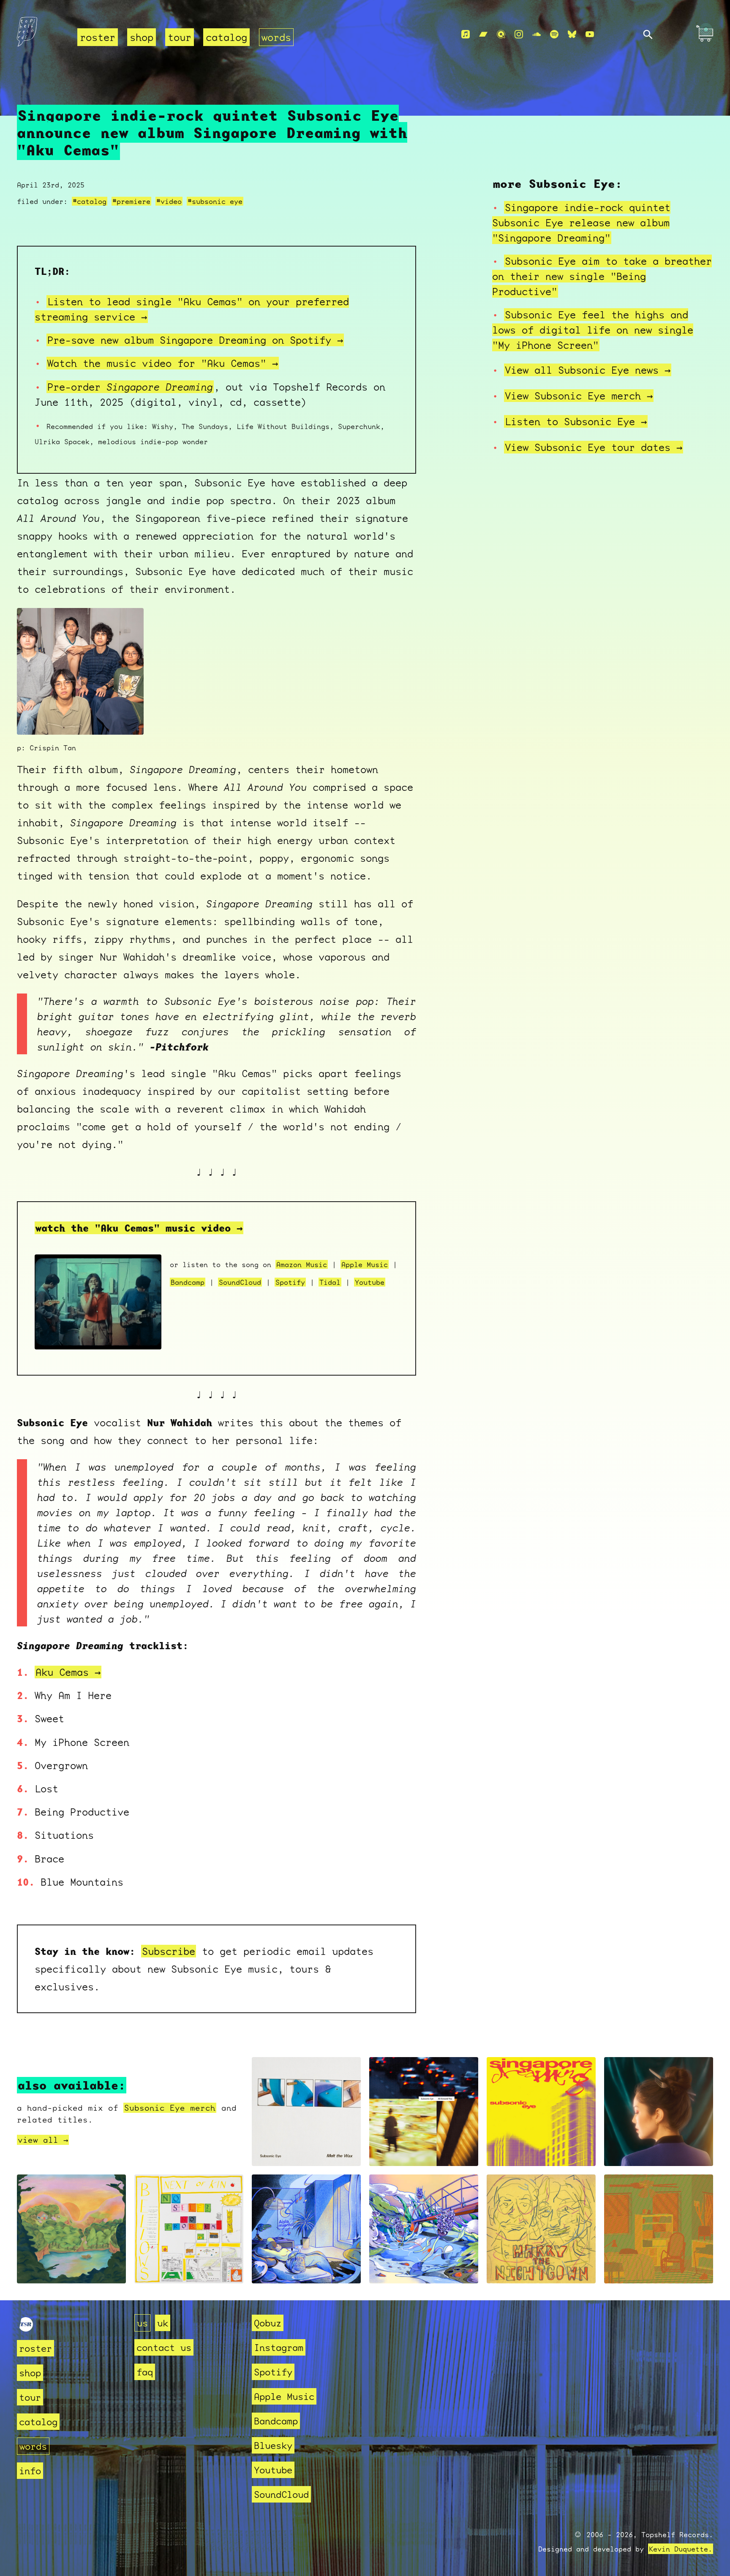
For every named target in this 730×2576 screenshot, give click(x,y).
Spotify (290, 1282)
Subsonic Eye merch (170, 2108)
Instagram (279, 2347)
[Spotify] (554, 34)
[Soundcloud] (537, 34)
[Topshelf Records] (26, 2328)
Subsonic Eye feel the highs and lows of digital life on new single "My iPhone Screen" (593, 330)
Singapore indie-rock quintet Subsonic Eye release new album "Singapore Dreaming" (581, 223)
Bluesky (273, 2445)
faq (145, 2372)
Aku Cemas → (68, 1672)
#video (169, 201)
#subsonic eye (215, 201)
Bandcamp (188, 1282)
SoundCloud (240, 1282)
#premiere (131, 201)
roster (98, 37)
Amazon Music (302, 1264)
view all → (43, 2140)
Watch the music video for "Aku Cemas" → (163, 363)
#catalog (90, 201)
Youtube (370, 1282)
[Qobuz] (501, 34)
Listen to (576, 421)
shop (142, 37)
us (142, 2323)
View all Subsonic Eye (588, 370)
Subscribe (169, 1951)
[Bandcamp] (483, 34)
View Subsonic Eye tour (594, 447)
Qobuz (268, 2323)
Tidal (330, 1282)
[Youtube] (590, 34)
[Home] (42, 35)
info (30, 2471)
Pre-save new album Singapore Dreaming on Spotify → (195, 340)
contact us (164, 2347)
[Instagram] (519, 34)
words (276, 37)
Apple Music (365, 1264)
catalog (226, 37)
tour (180, 37)
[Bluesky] (572, 34)
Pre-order (130, 387)
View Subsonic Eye (579, 396)
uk (163, 2323)
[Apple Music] (466, 34)
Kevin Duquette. (681, 2549)
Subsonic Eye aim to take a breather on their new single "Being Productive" (602, 276)
